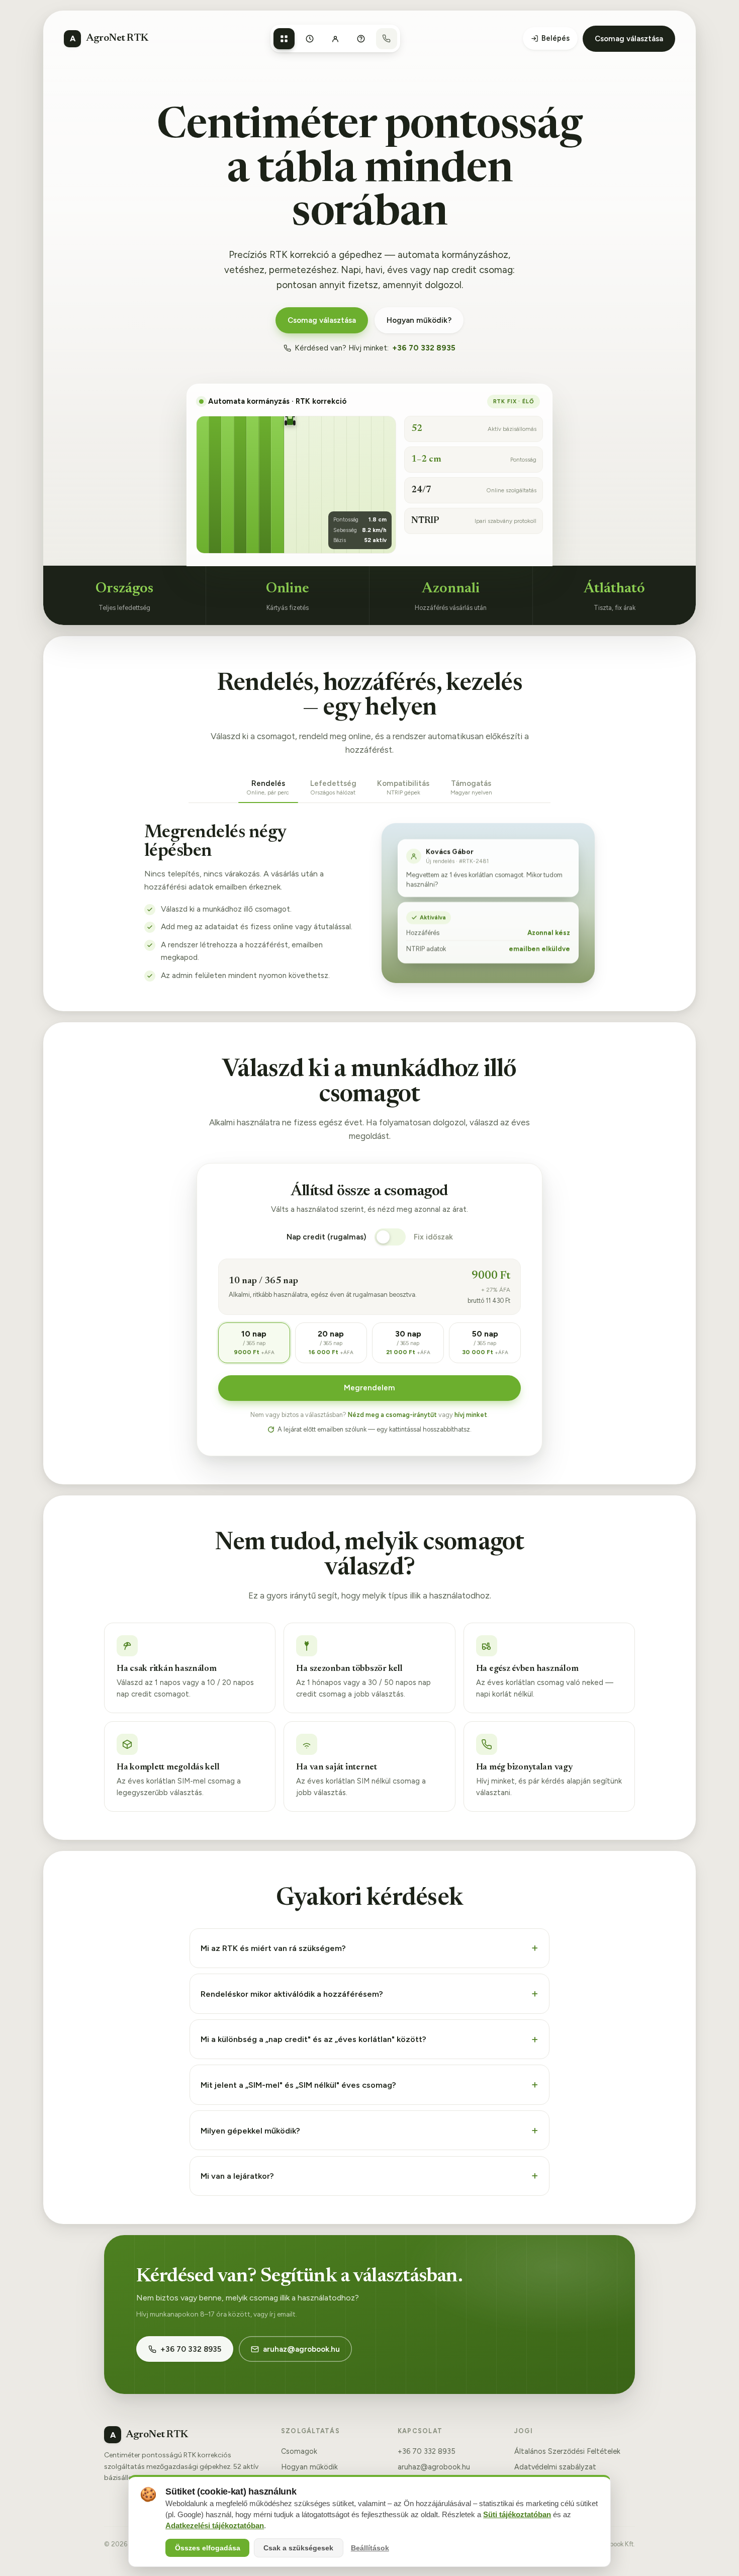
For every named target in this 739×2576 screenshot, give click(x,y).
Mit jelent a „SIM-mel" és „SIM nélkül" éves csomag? (298, 2085)
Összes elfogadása (208, 2548)
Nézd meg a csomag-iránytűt (392, 1415)
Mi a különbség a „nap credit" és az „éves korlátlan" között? (313, 2039)
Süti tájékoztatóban (517, 2515)
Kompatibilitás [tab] (403, 787)
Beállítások (370, 2548)
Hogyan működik (309, 2467)
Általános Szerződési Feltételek (567, 2451)
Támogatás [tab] (471, 787)
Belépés (556, 38)
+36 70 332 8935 (191, 2349)
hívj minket (471, 1415)
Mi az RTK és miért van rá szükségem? (273, 1948)
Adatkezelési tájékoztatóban (215, 2526)
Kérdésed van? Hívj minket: (375, 348)
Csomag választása (629, 39)
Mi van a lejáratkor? (237, 2176)
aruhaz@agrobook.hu (301, 2349)
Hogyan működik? (419, 320)
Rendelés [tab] (268, 787)
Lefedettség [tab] (333, 787)
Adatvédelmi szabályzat (555, 2467)
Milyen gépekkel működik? (250, 2130)
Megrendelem (369, 1388)
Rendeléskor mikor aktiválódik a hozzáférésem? (292, 1994)
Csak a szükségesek (298, 2548)
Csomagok (299, 2451)
